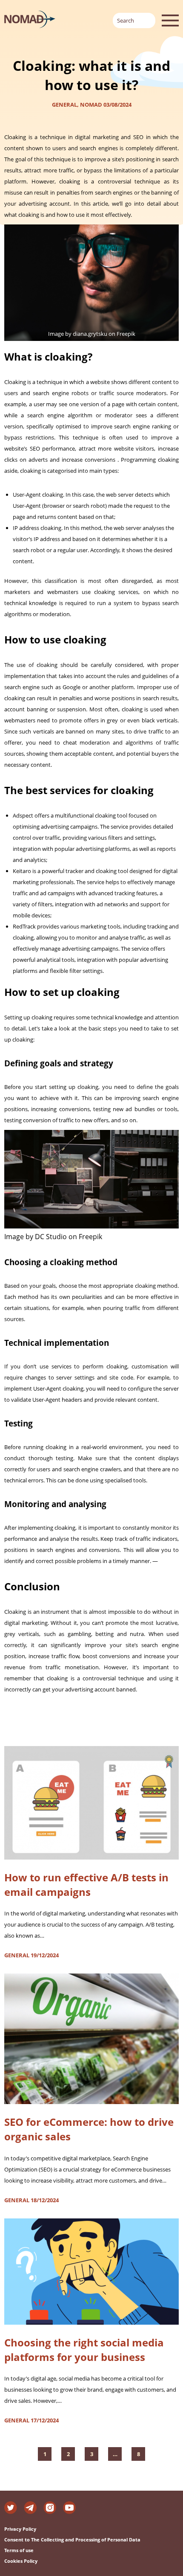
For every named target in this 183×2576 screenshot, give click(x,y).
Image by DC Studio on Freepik (53, 1237)
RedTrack (24, 926)
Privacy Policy (20, 2529)
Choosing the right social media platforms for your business (84, 2350)
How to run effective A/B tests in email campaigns (86, 1885)
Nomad (91, 105)
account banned (115, 1689)
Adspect (23, 815)
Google (71, 687)
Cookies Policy (21, 2561)
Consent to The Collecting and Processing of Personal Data (72, 2540)
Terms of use (19, 2550)
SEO (35, 448)
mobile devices (31, 915)
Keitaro (22, 871)
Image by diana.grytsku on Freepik (92, 334)
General (64, 105)
